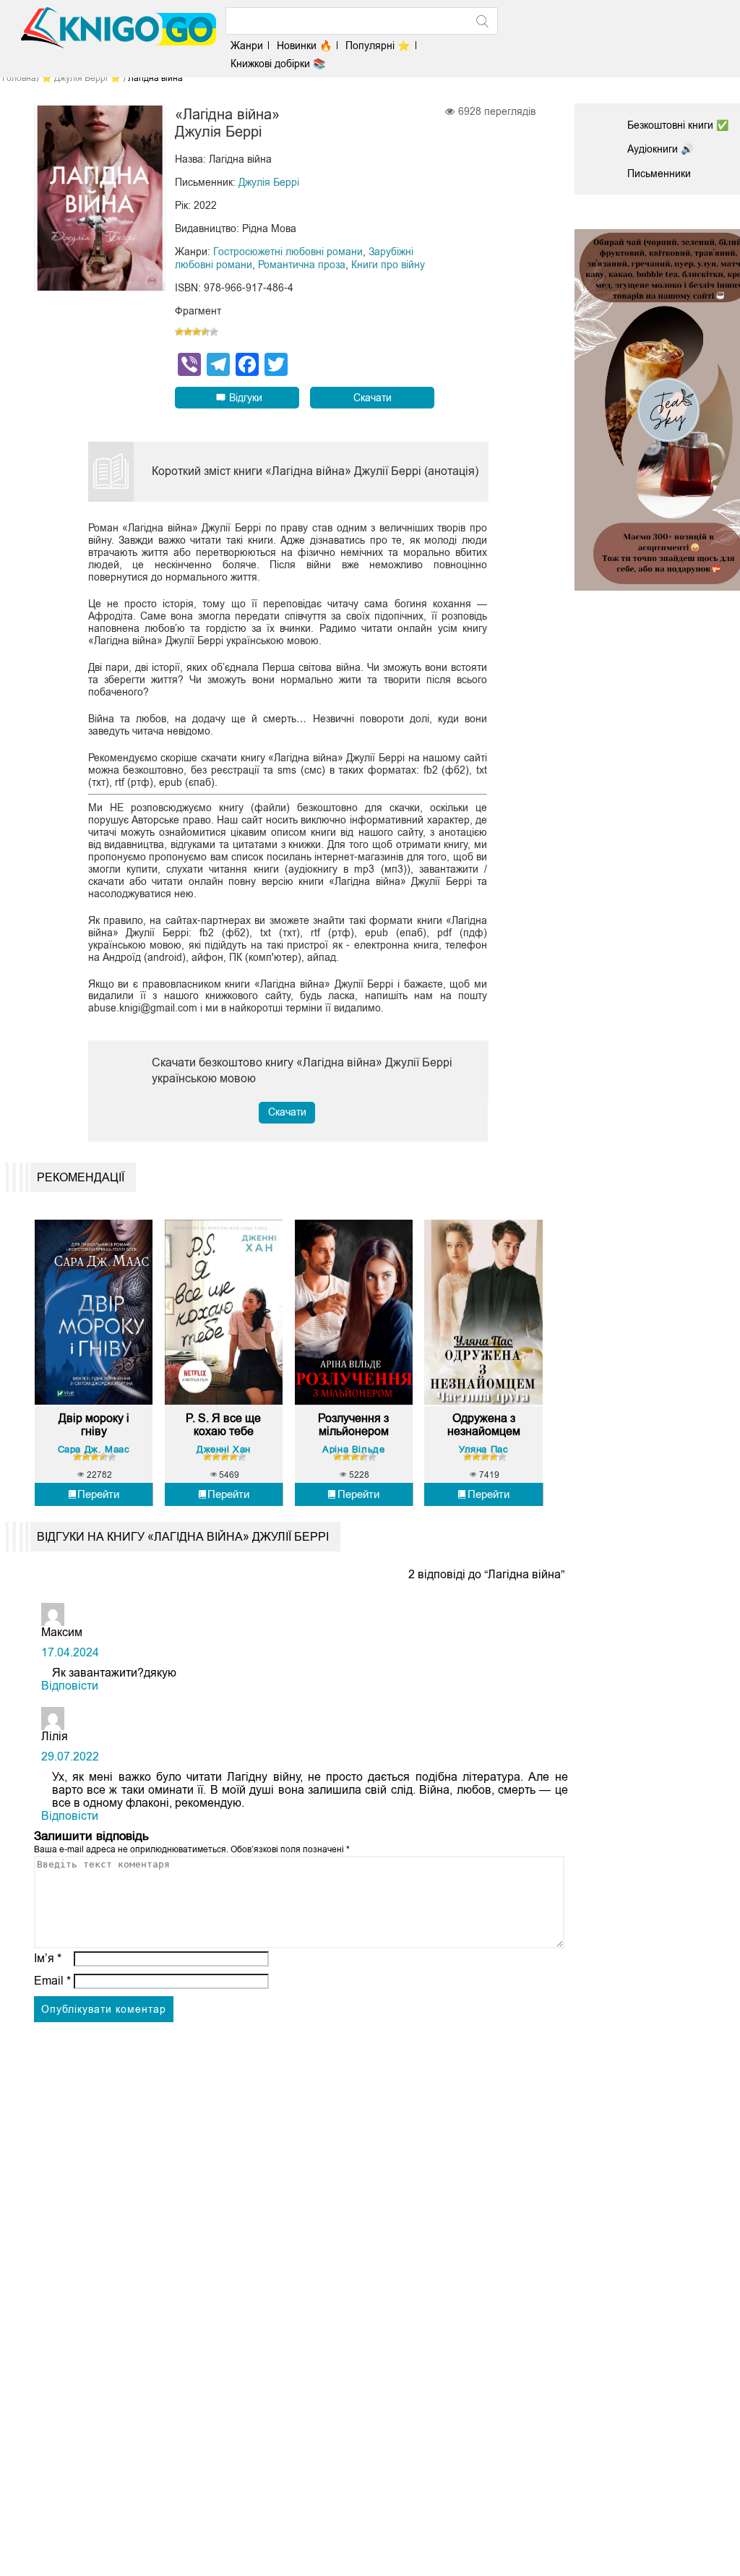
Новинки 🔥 (304, 46)
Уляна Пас (483, 1449)
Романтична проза (302, 265)
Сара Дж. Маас (94, 1449)
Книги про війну (388, 265)
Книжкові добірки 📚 (278, 64)
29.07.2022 (70, 1756)
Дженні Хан (224, 1449)
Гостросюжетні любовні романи (288, 252)
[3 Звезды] (197, 332)
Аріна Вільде (353, 1449)
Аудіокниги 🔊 (660, 149)
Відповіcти (70, 1686)
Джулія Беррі (269, 182)
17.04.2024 (70, 1652)
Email (52, 1981)
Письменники (659, 174)
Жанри (247, 46)
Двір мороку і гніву (94, 1425)
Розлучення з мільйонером (353, 1425)
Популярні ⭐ (378, 46)
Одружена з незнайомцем (484, 1425)
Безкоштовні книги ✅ (678, 125)
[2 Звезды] (188, 332)
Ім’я (48, 1958)
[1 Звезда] (179, 332)
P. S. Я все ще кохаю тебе (223, 1425)
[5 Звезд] (214, 332)
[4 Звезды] (205, 332)
